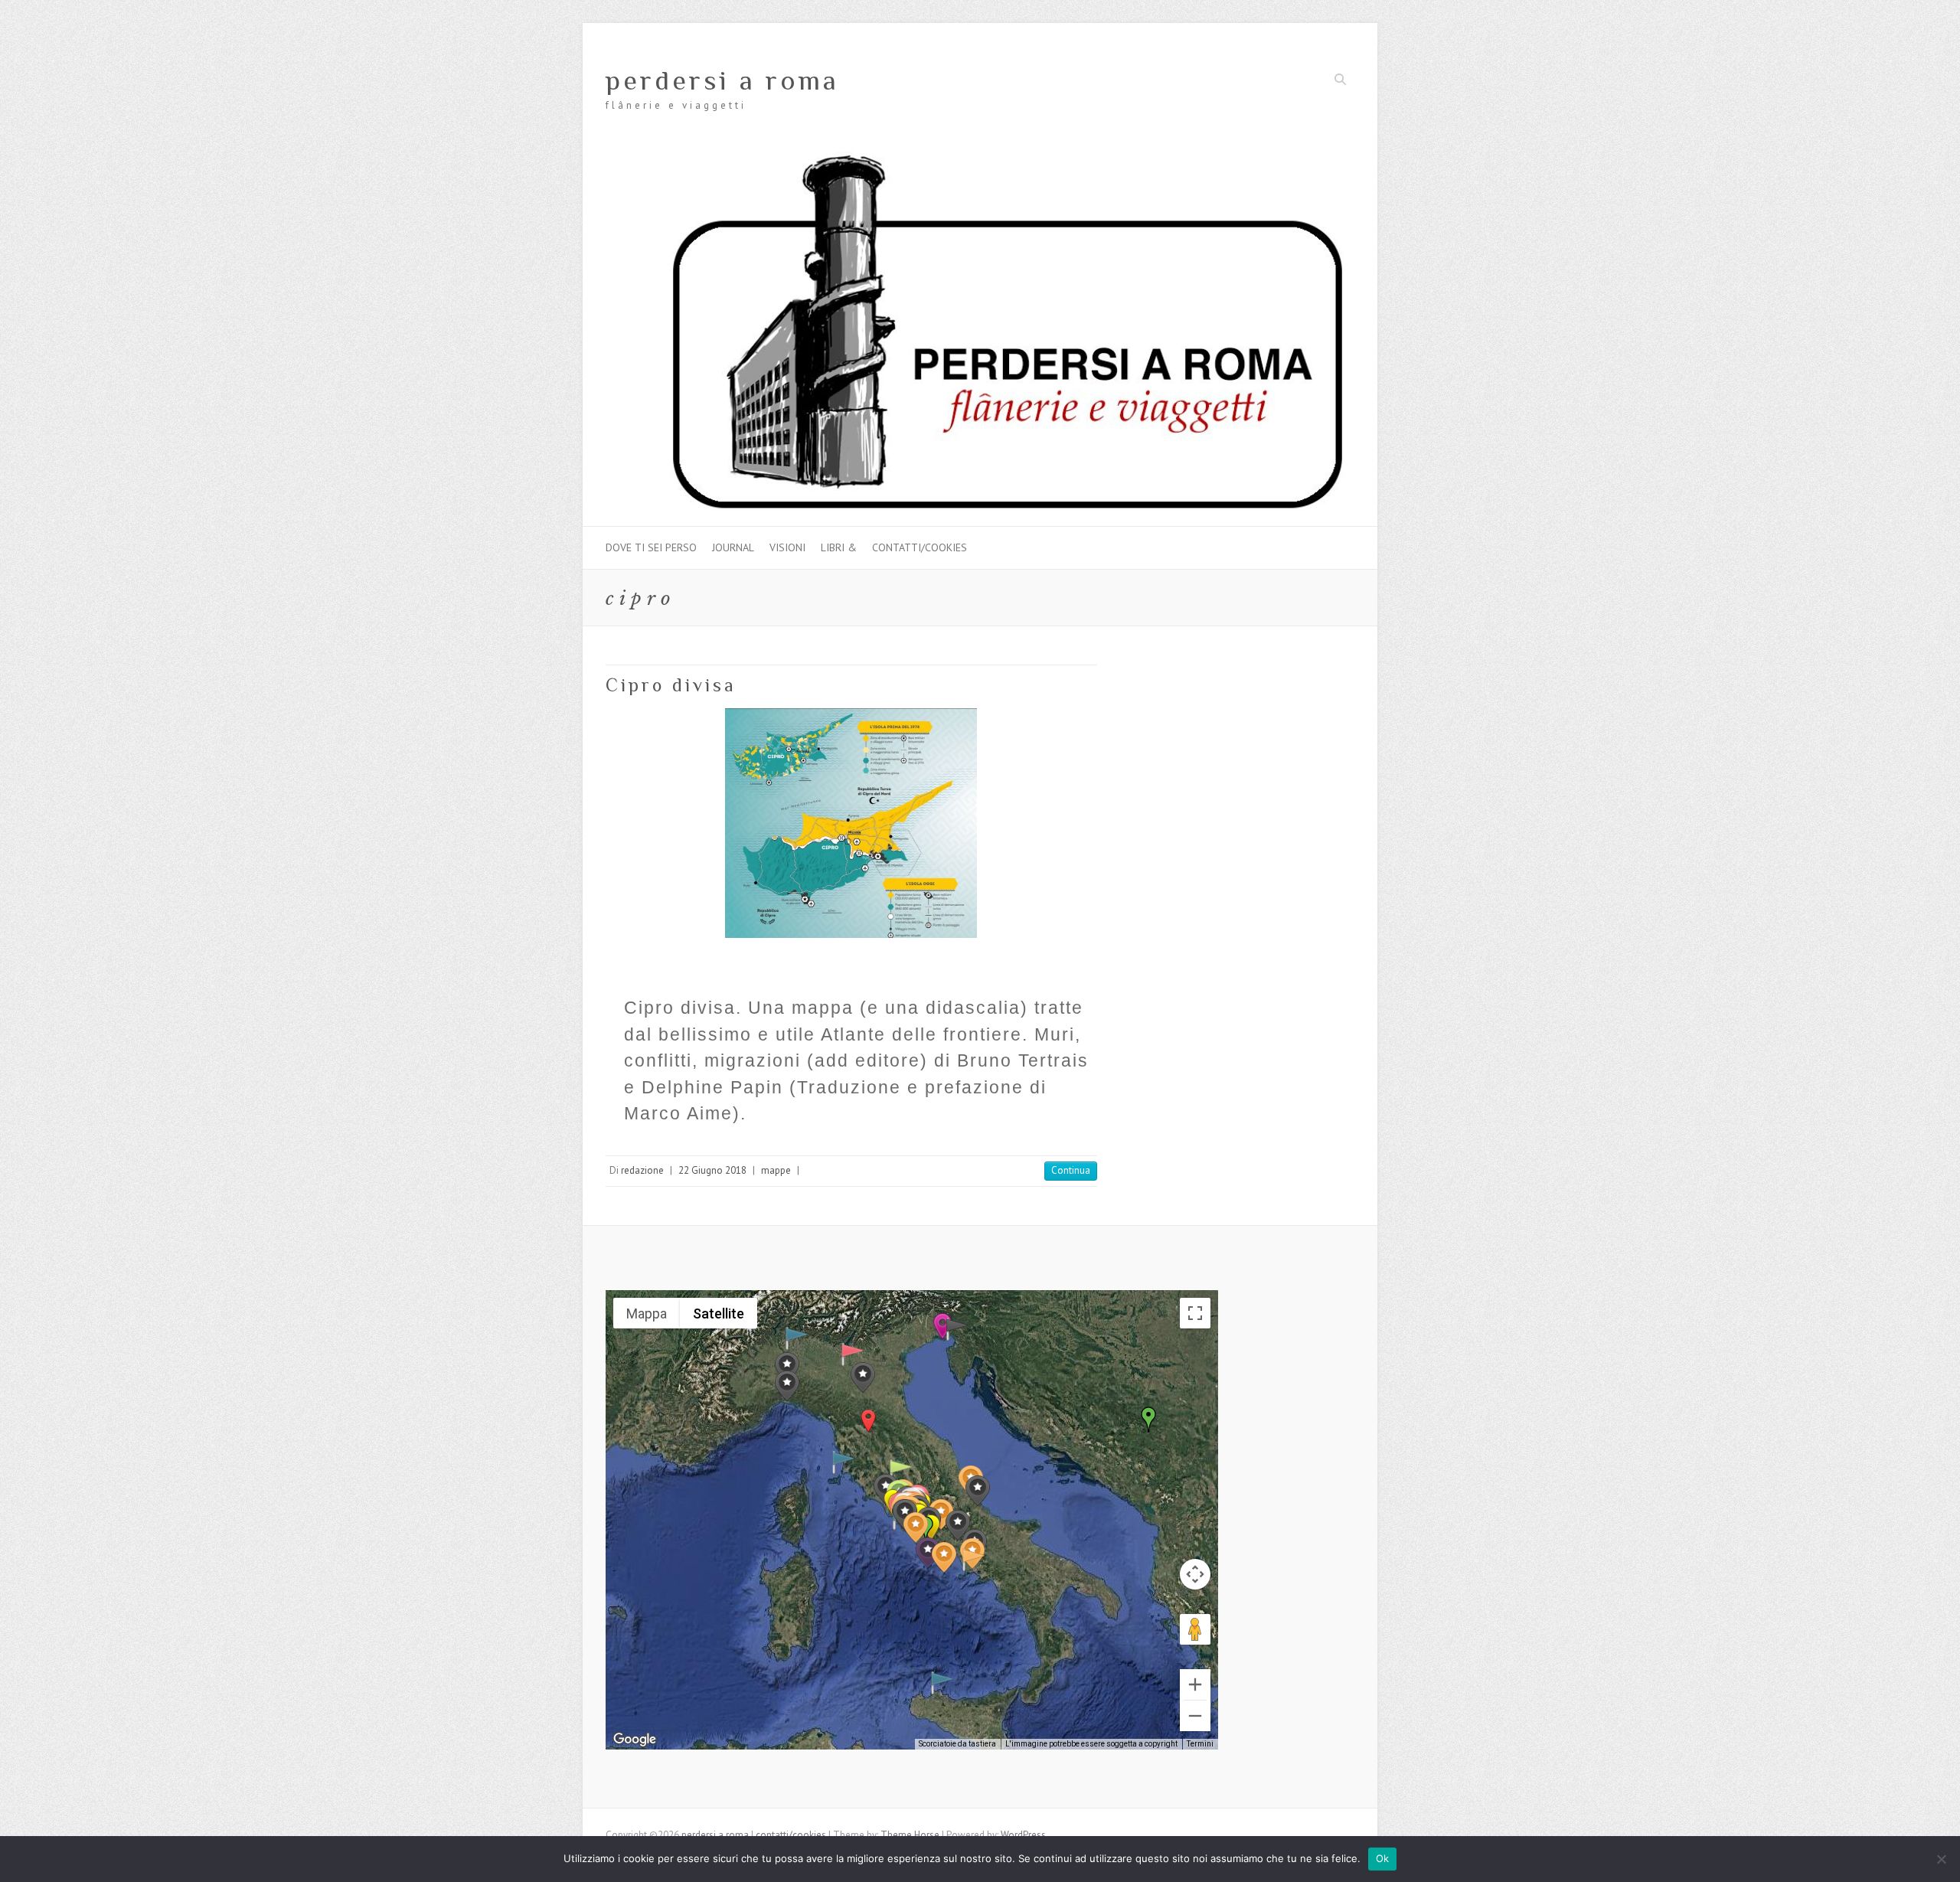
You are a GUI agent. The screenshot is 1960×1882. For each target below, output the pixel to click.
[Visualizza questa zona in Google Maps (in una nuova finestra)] (635, 1740)
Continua (1071, 1170)
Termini (1200, 1744)
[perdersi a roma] (980, 158)
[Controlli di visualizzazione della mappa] (1195, 1574)
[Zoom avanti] (1195, 1684)
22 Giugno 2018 (712, 1170)
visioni (787, 547)
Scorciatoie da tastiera (957, 1744)
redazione (642, 1170)
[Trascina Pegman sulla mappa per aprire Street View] (1195, 1629)
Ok (1383, 1858)
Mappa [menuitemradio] (647, 1313)
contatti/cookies (920, 547)
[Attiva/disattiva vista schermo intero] (1195, 1313)
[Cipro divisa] (851, 823)
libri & (839, 547)
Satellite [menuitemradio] (719, 1313)
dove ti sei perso (651, 547)
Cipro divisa (671, 685)
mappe (776, 1170)
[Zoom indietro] (1195, 1716)
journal (733, 547)
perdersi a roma (722, 80)
